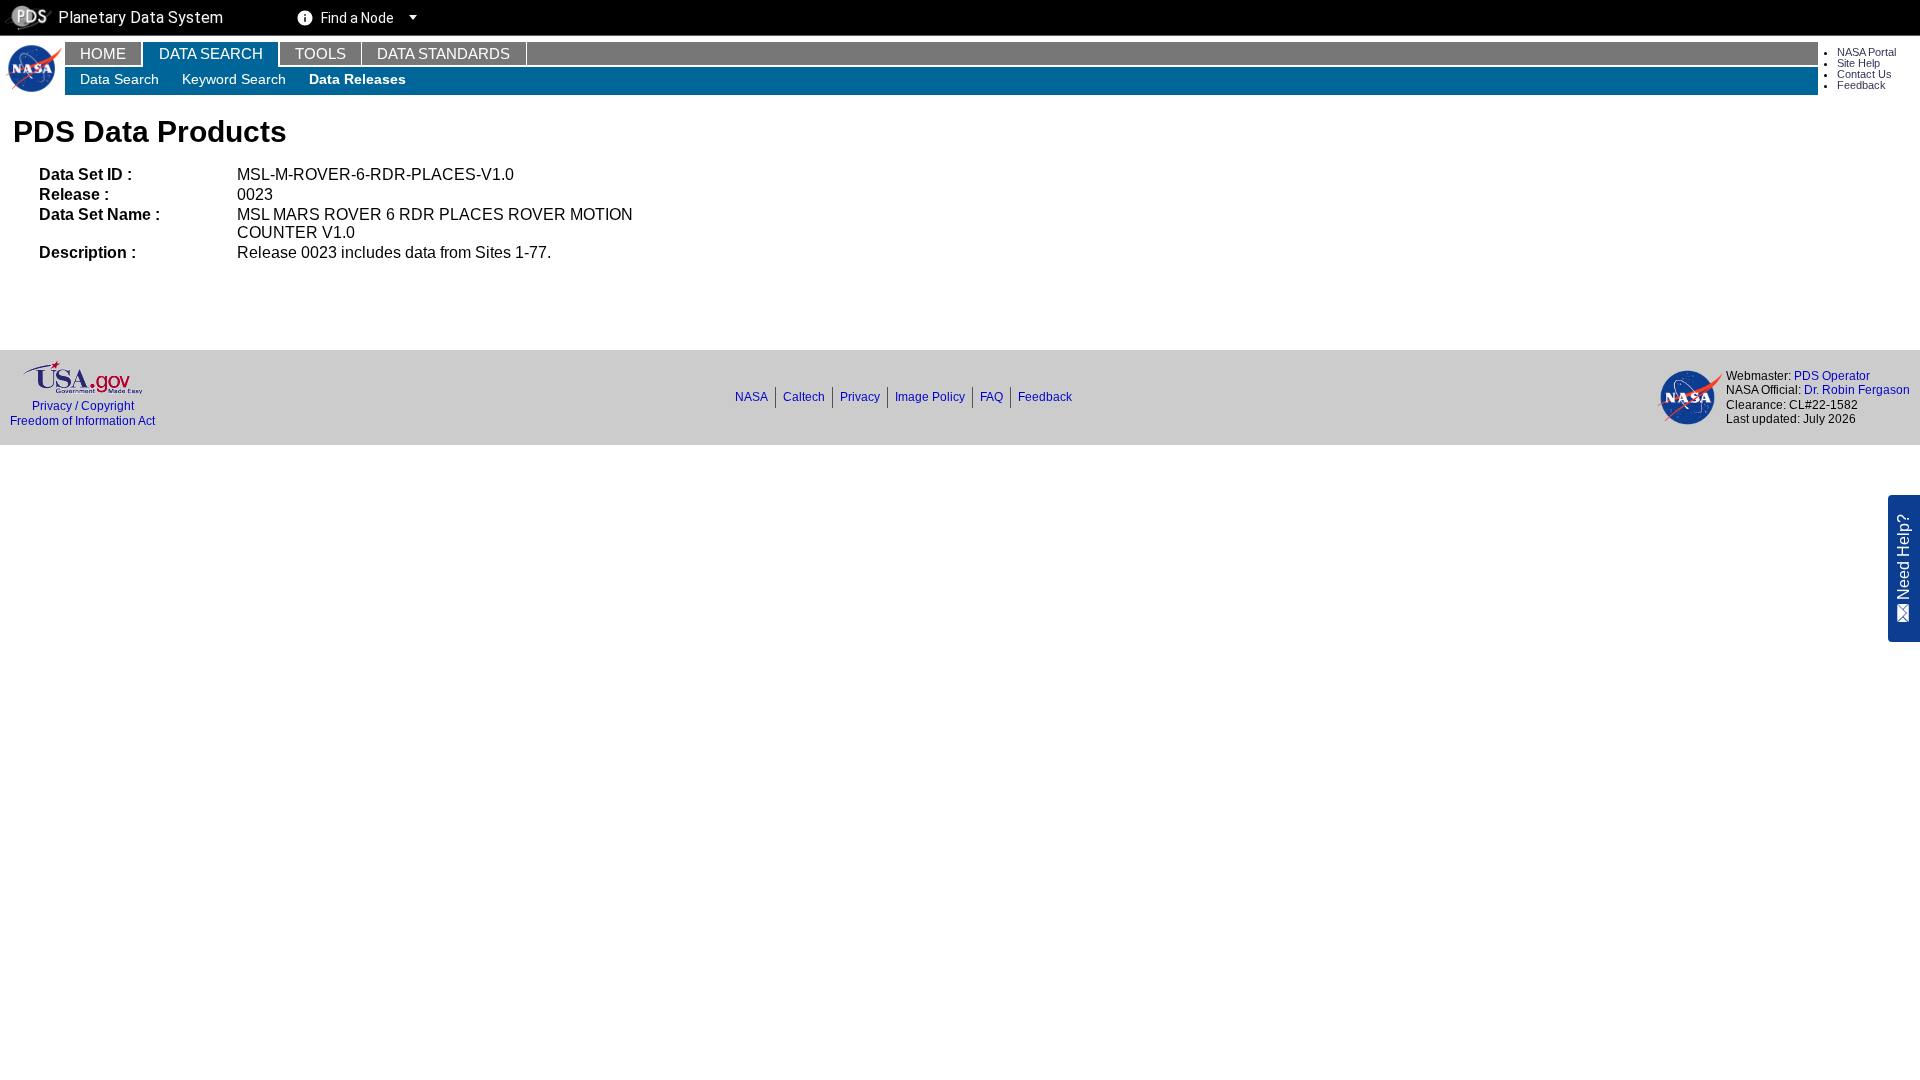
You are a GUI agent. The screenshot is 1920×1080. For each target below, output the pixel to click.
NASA (751, 397)
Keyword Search (234, 79)
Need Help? (1903, 558)
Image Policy (930, 397)
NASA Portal (1866, 52)
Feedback (1861, 85)
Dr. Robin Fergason (1857, 390)
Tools (320, 53)
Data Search (211, 53)
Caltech (804, 397)
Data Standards (443, 53)
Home (103, 53)
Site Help (1858, 63)
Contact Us (1864, 74)
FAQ (991, 397)
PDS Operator (1832, 376)
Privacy (860, 397)
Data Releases (357, 79)
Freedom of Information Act (82, 421)
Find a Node (357, 18)
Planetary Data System (140, 17)
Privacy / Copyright (83, 406)
